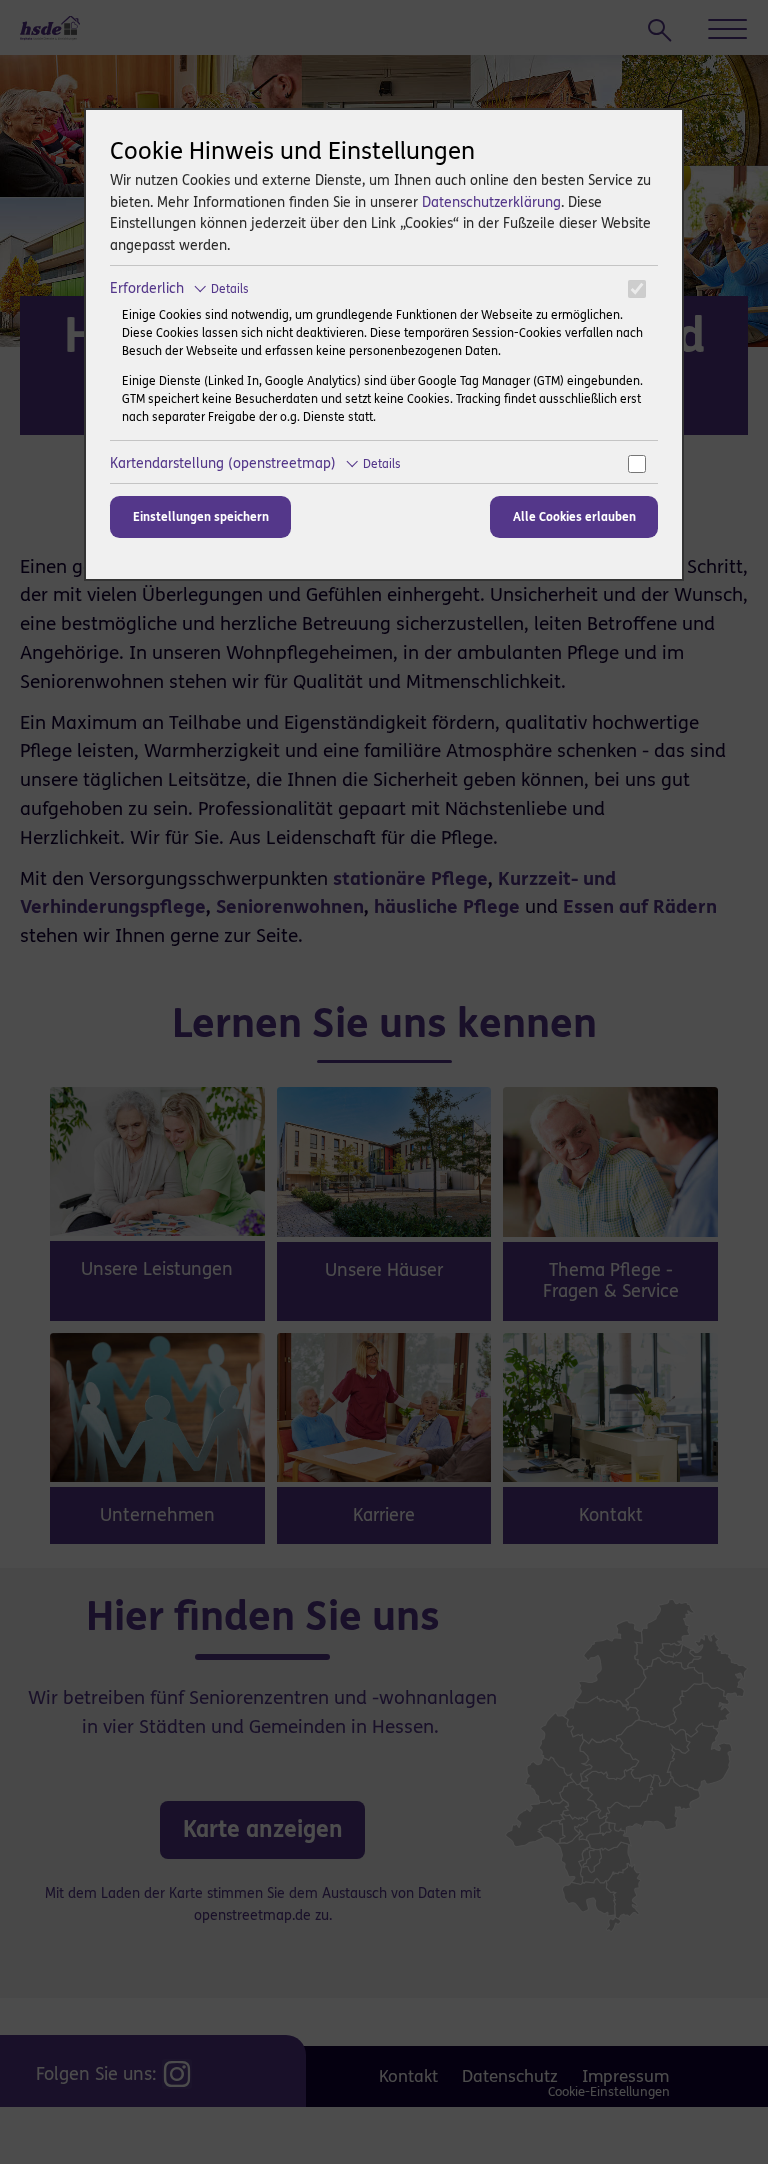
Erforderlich (179, 288)
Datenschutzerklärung (491, 202)
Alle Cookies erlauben (574, 517)
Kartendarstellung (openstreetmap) (255, 463)
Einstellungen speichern (201, 517)
